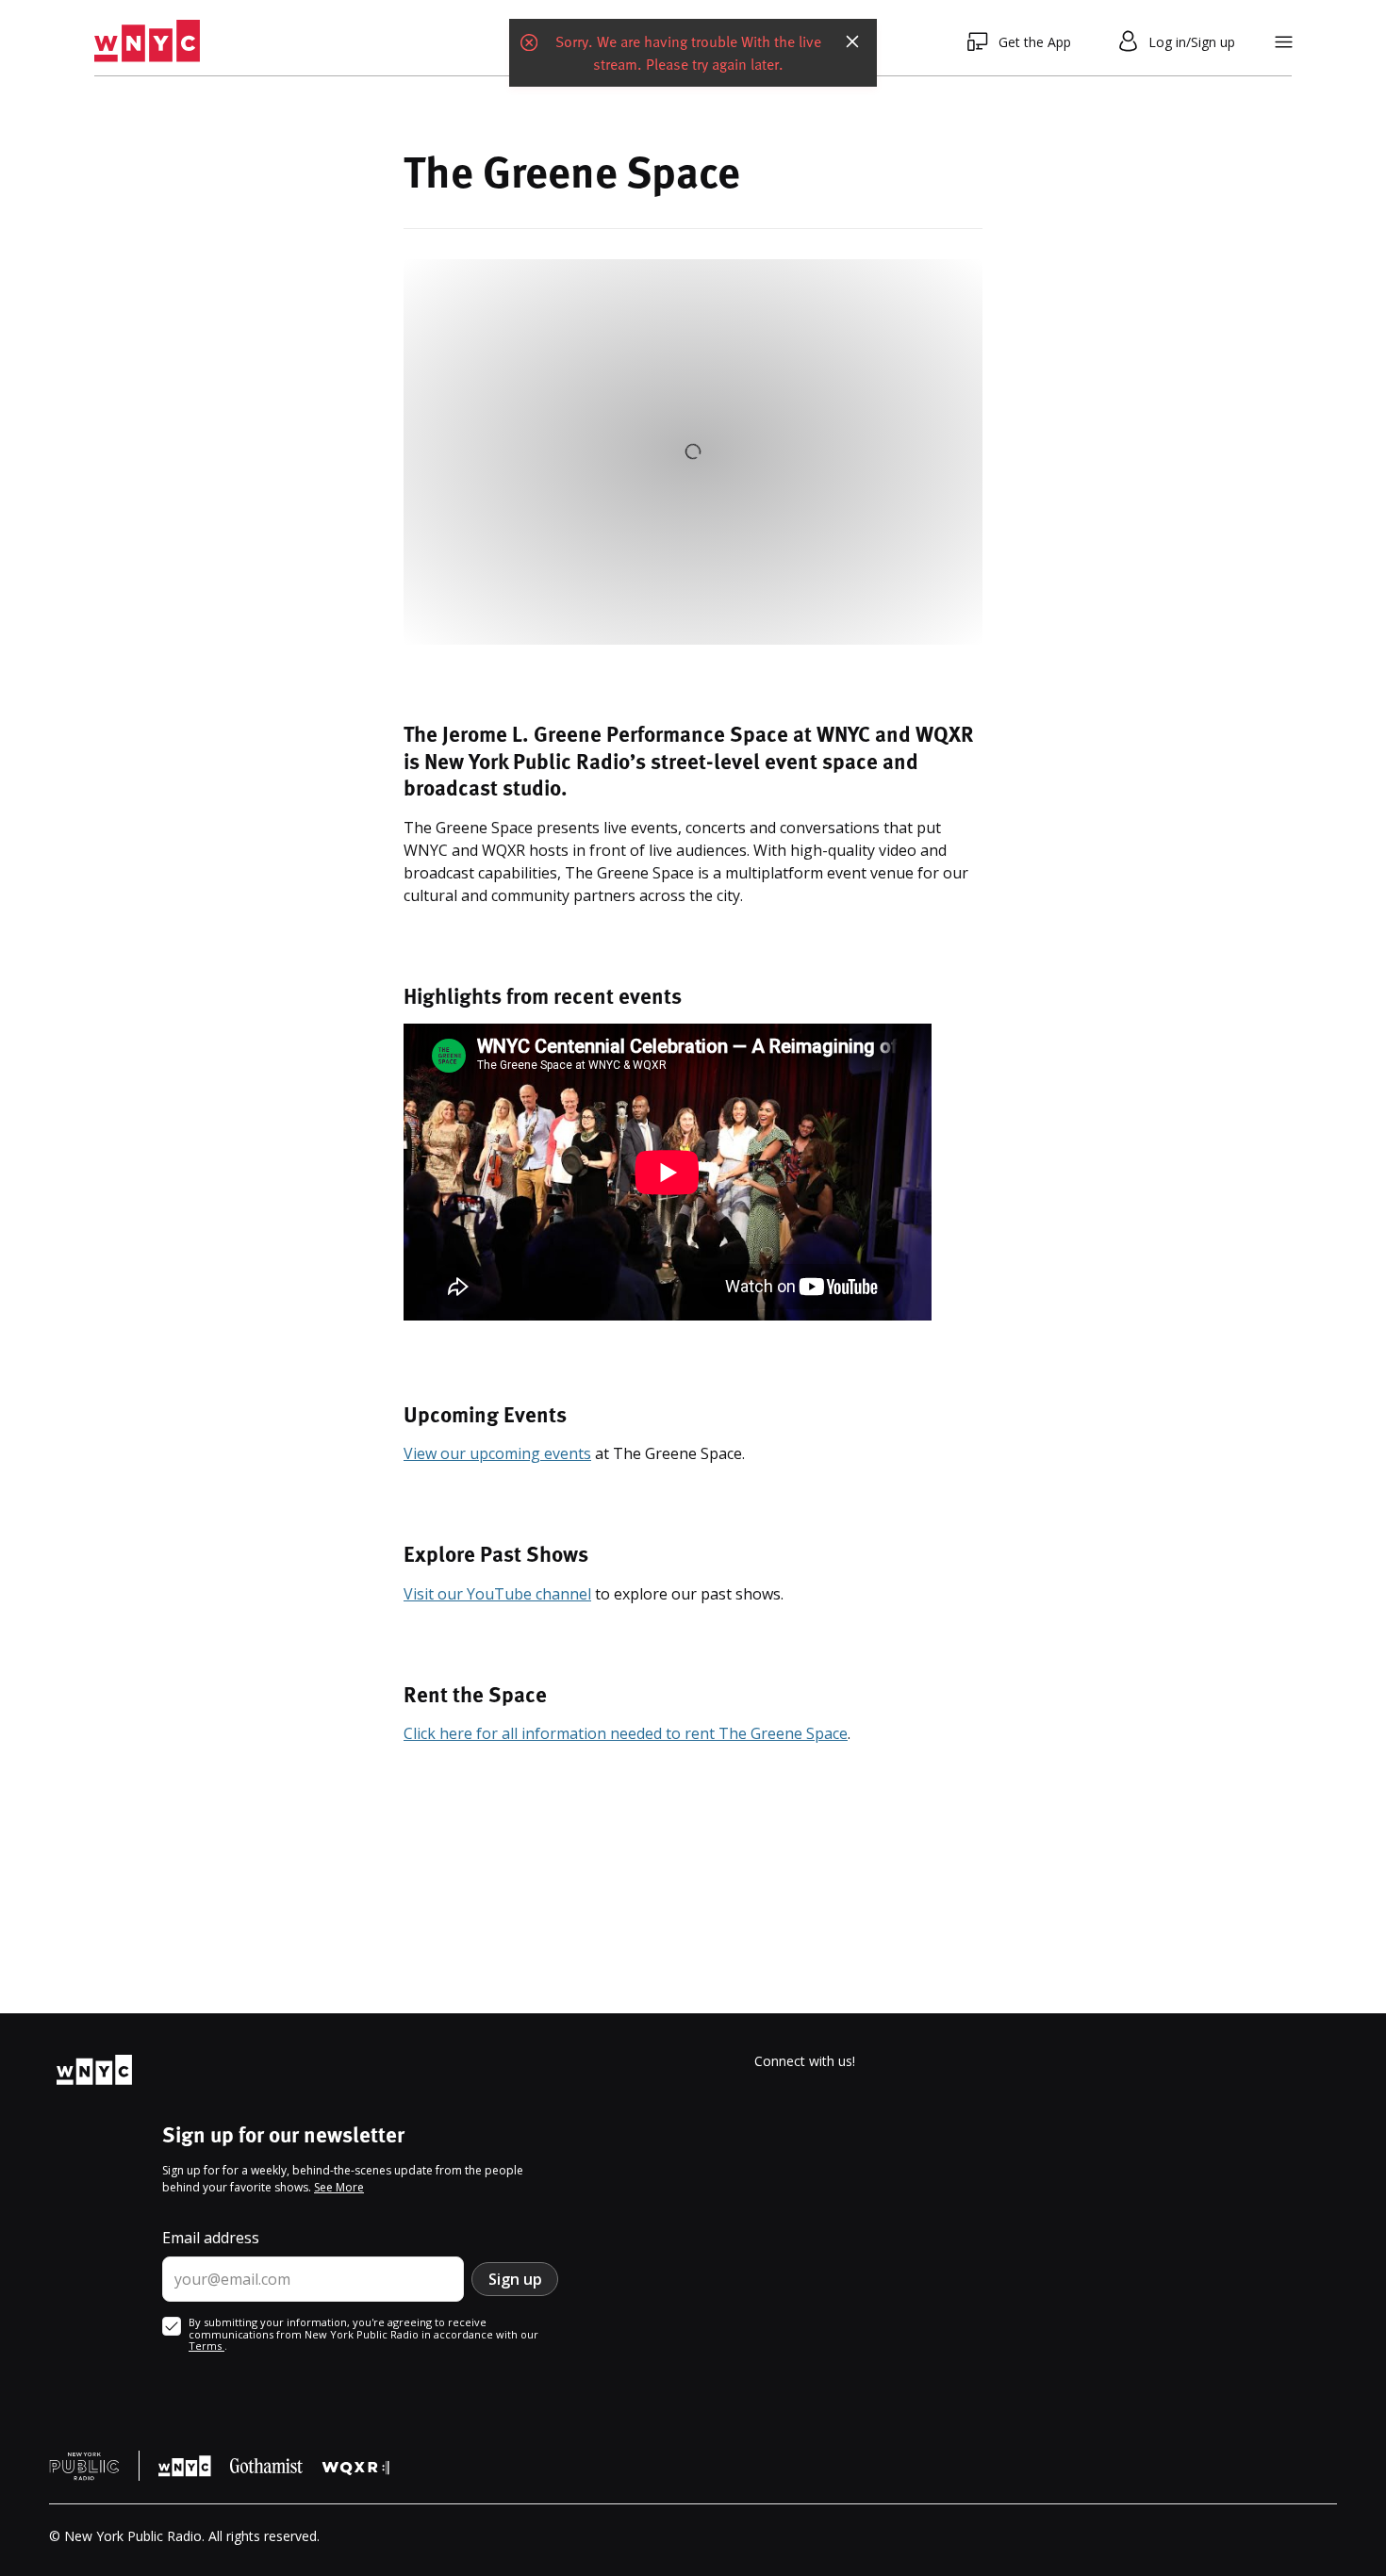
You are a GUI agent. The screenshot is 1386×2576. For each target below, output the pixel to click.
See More (339, 2187)
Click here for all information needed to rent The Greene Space (626, 1733)
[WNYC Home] (147, 41)
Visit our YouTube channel (497, 1594)
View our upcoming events (497, 1453)
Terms (206, 2346)
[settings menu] (1284, 42)
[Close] (852, 41)
